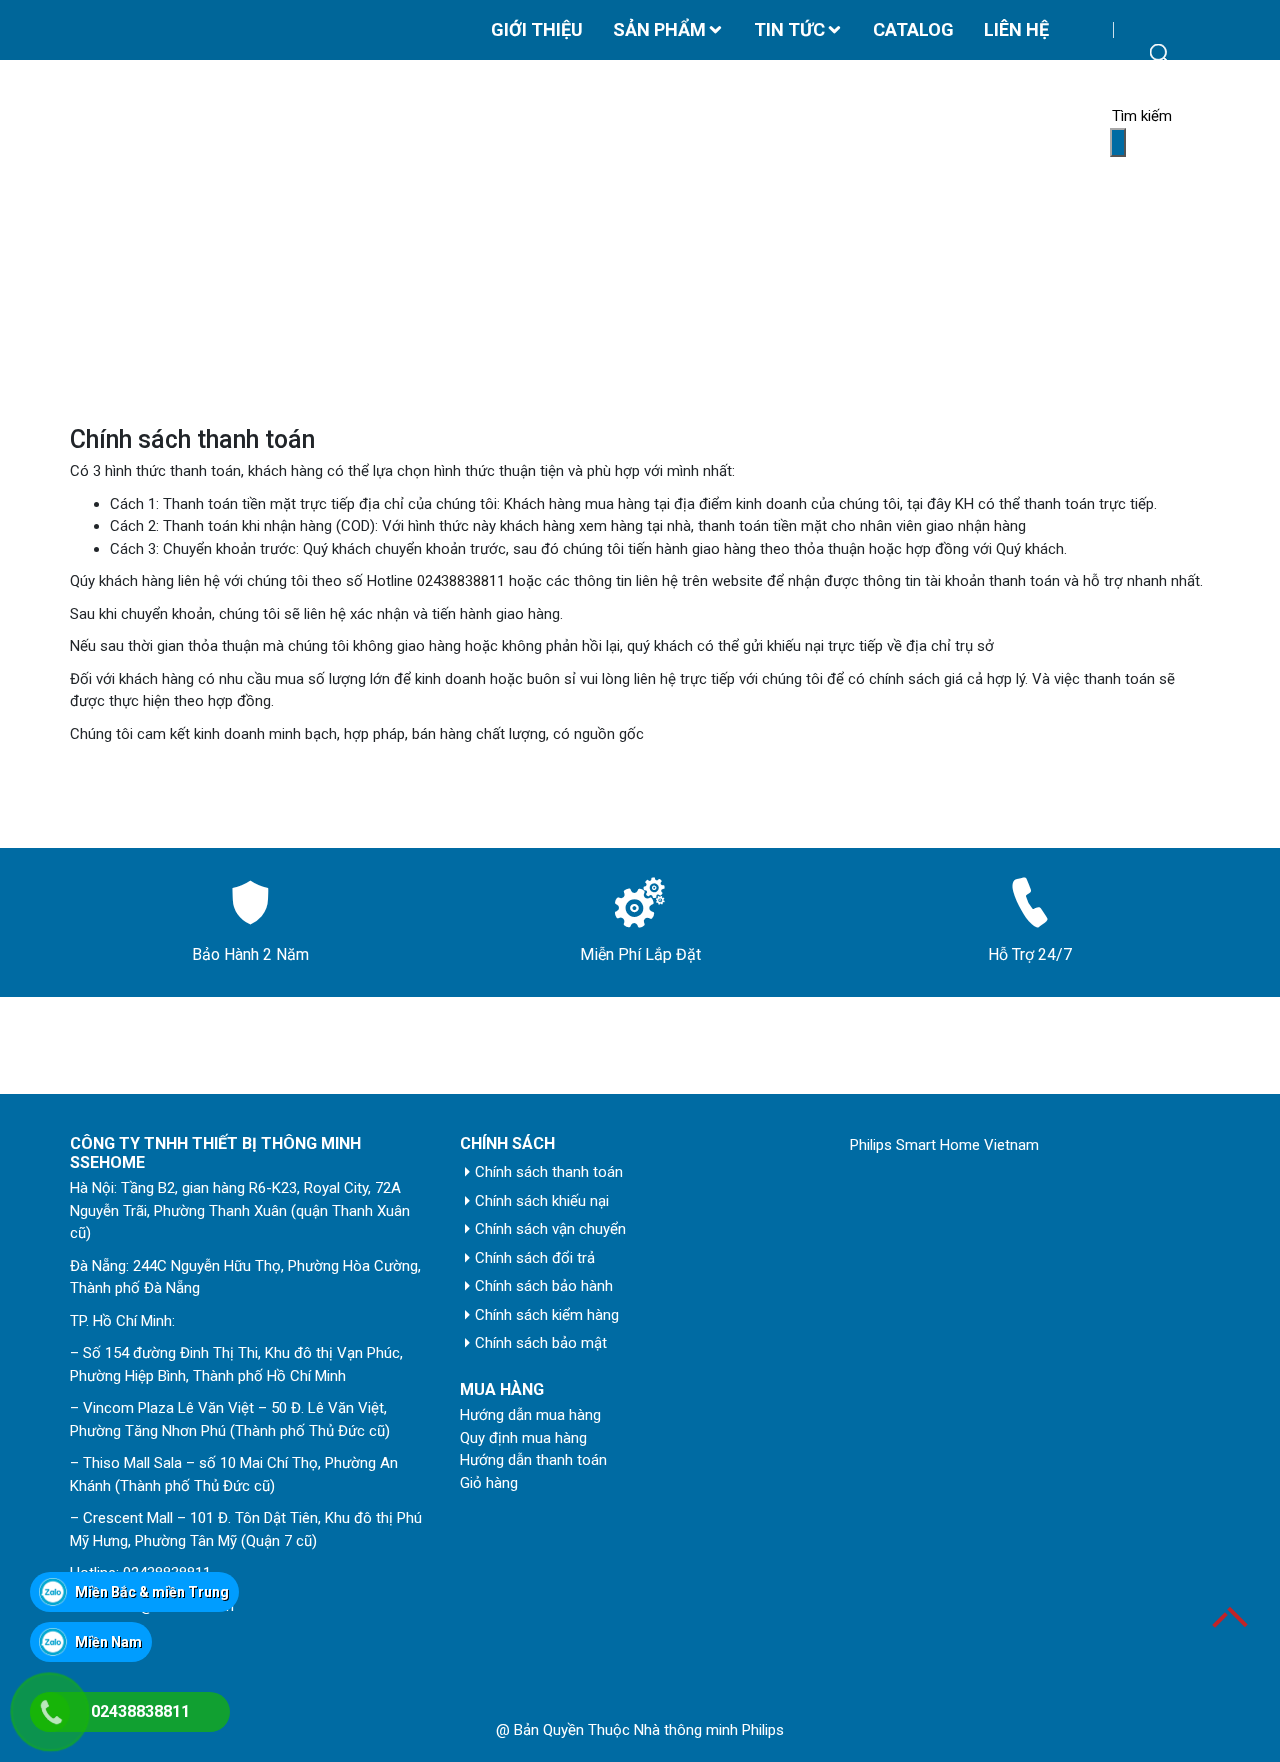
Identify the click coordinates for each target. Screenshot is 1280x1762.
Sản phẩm (659, 29)
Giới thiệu (537, 29)
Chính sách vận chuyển (550, 1229)
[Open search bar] (1160, 54)
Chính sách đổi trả (535, 1258)
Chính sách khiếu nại (542, 1201)
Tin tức (789, 29)
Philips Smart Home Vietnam (944, 1145)
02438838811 (461, 581)
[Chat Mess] (52, 1538)
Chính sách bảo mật (541, 1343)
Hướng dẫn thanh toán (533, 1460)
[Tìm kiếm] (1118, 142)
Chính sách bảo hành (544, 1286)
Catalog (913, 29)
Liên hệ (1016, 29)
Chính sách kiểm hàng (547, 1315)
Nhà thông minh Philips (709, 1730)
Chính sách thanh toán (549, 1172)
